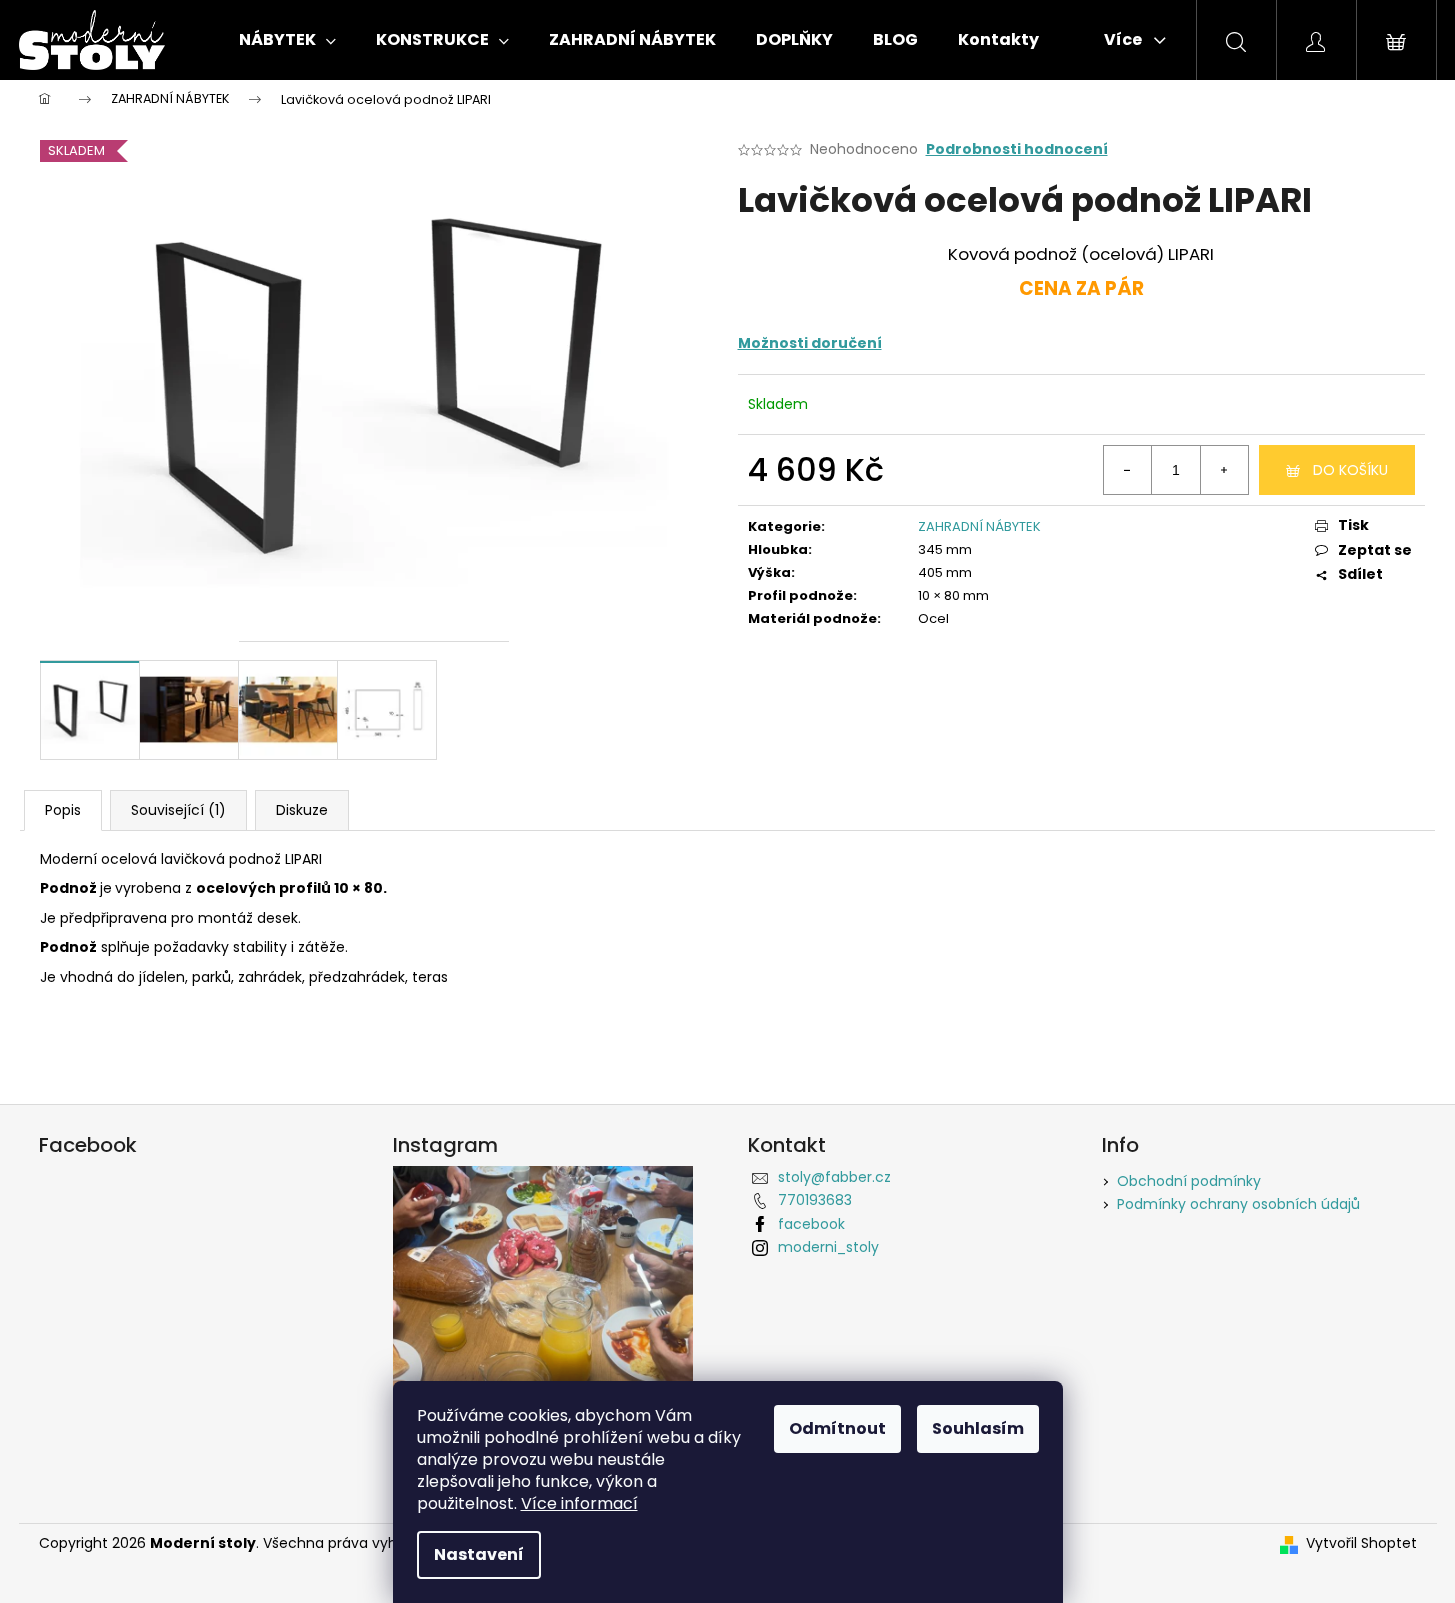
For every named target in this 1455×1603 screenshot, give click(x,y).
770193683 (815, 1200)
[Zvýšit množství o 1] (1224, 470)
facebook (811, 1224)
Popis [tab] (63, 810)
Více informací (579, 1503)
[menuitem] (287, 40)
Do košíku (1350, 470)
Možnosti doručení (810, 343)
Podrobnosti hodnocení (1017, 149)
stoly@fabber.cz (834, 1177)
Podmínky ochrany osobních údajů (1238, 1204)
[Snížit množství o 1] (1128, 470)
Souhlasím (978, 1428)
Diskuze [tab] (302, 810)
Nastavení (479, 1554)
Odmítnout (837, 1428)
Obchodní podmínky (1189, 1181)
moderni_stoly (828, 1247)
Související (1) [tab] (178, 810)
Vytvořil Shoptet (1361, 1543)
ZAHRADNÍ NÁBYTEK (979, 526)
